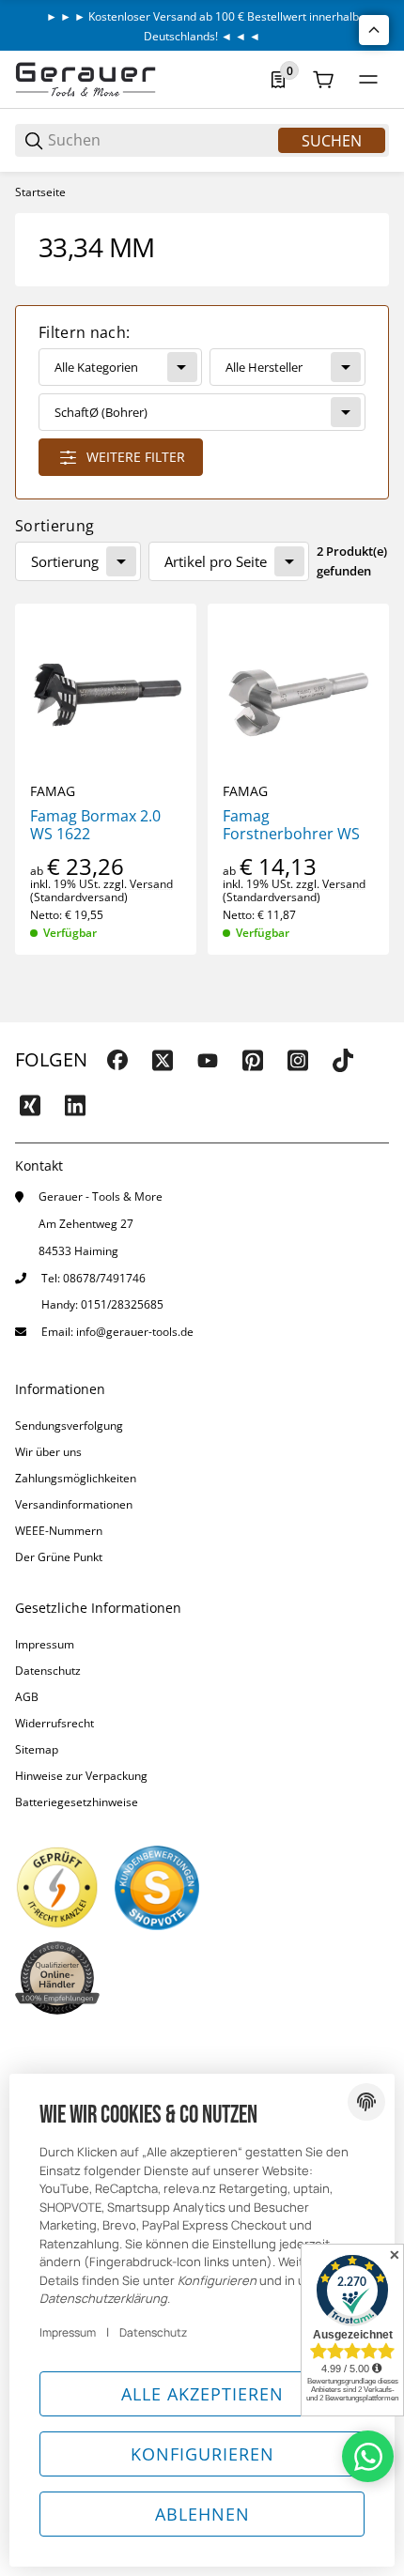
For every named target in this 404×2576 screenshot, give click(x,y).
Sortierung (65, 561)
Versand (151, 884)
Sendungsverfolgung (69, 1426)
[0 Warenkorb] (323, 80)
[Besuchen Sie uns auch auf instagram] (298, 1060)
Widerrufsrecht (54, 1723)
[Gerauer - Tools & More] (85, 78)
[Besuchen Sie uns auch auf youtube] (208, 1060)
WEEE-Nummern (59, 1531)
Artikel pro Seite (216, 561)
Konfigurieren (202, 2454)
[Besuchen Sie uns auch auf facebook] (117, 1060)
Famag (53, 791)
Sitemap (37, 1749)
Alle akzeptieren (202, 2394)
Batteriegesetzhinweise (77, 1802)
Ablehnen (202, 2514)
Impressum (45, 1644)
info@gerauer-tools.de (135, 1332)
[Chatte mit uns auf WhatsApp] (368, 2456)
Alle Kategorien (96, 367)
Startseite (40, 192)
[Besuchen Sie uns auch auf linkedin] (75, 1105)
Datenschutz (48, 1671)
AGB (27, 1697)
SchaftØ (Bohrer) (101, 412)
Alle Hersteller (264, 367)
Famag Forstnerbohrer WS (291, 825)
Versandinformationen (74, 1504)
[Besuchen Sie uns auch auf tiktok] (343, 1060)
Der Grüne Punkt (59, 1557)
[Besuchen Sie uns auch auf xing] (30, 1105)
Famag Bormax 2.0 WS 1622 (95, 825)
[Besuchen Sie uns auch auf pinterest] (253, 1060)
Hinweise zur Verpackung (81, 1776)
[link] (202, 402)
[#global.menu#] (368, 80)
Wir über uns (48, 1452)
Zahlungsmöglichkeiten (76, 1478)
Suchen (332, 141)
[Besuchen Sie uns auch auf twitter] (163, 1060)
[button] (106, 694)
